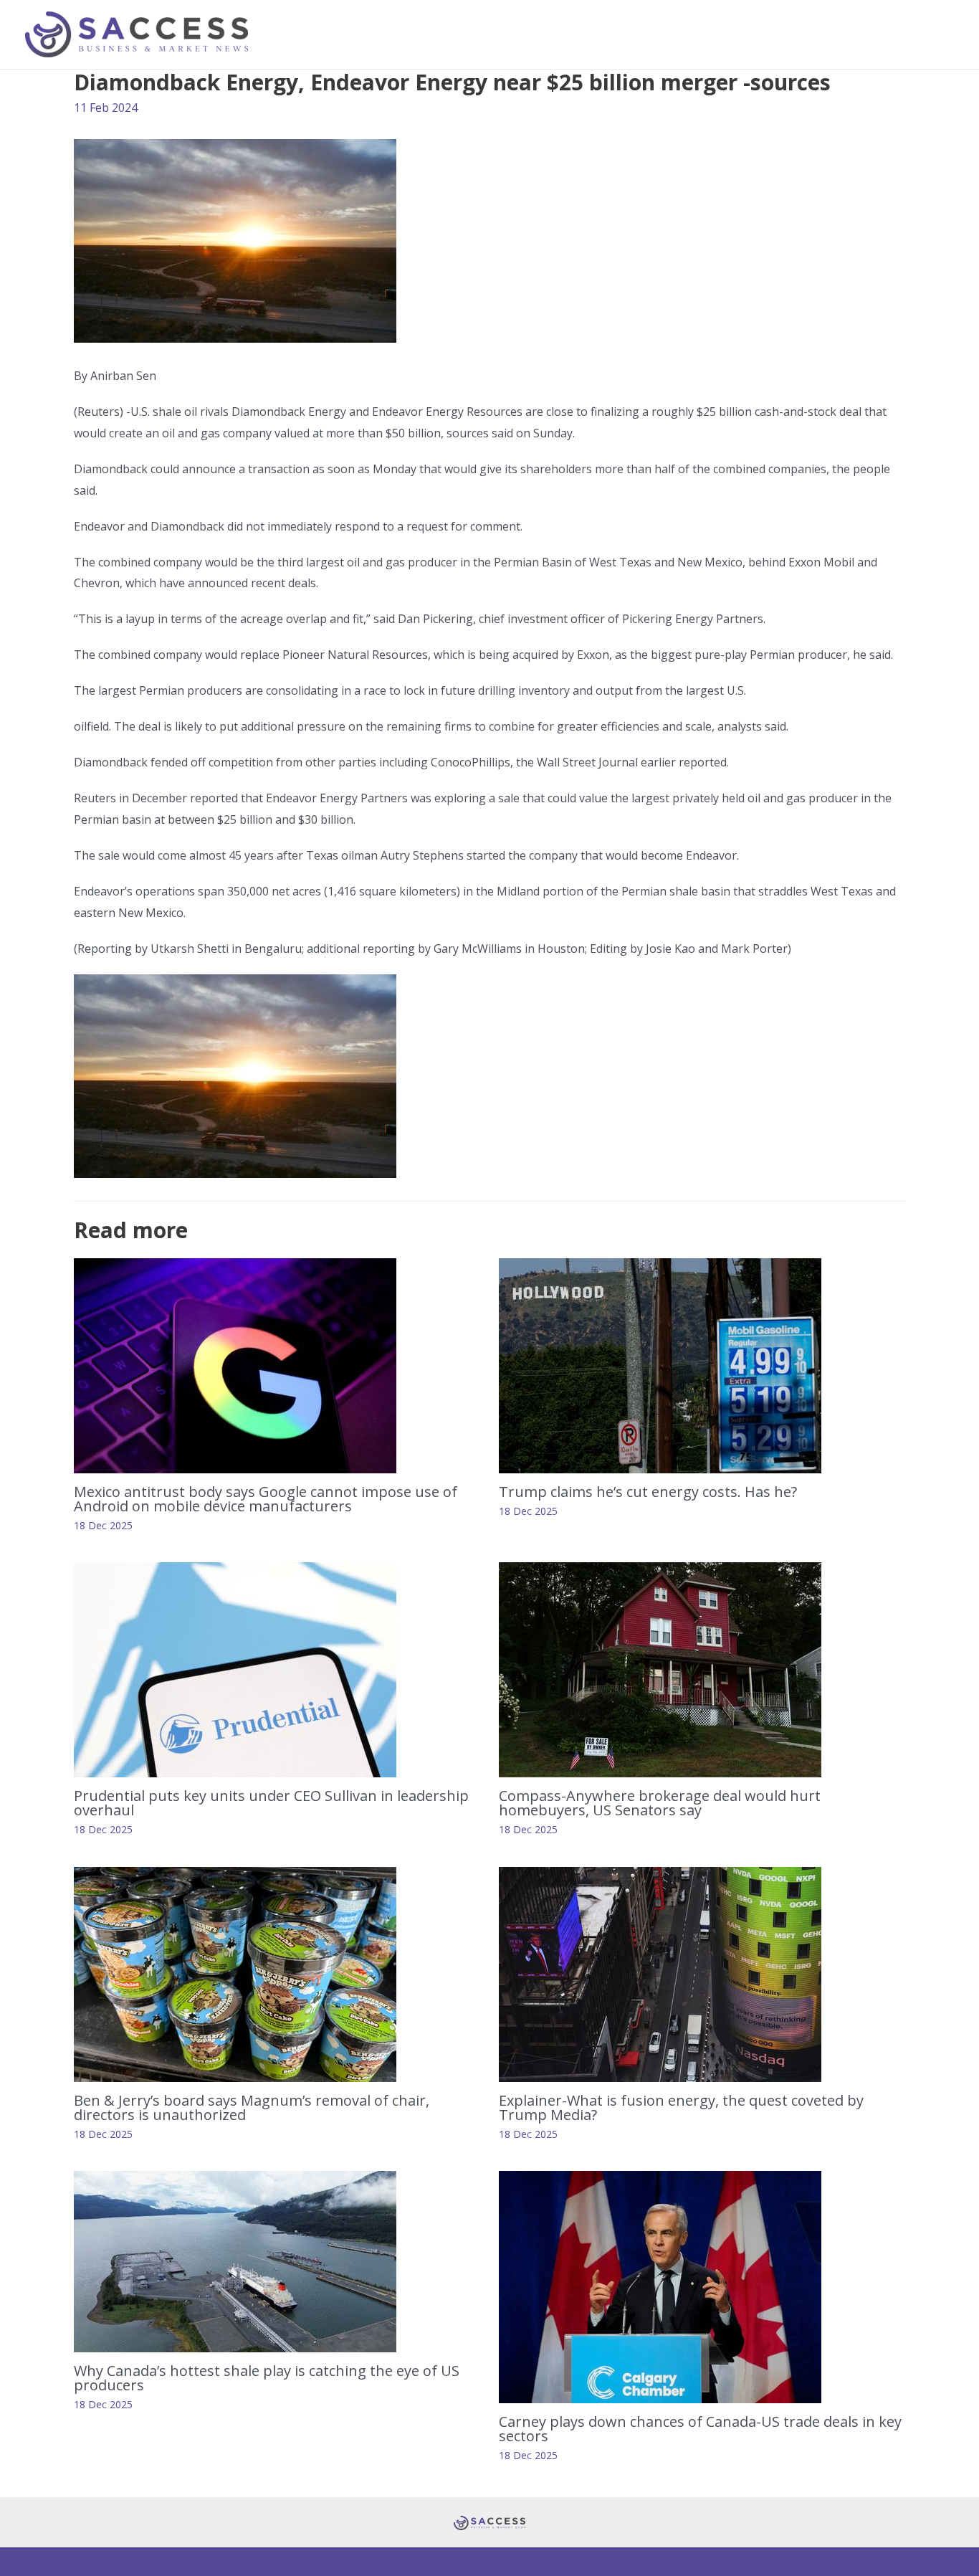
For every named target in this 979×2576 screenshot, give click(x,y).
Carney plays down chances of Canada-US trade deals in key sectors (700, 2429)
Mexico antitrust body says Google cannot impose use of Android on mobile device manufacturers (266, 1499)
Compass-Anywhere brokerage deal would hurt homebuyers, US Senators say (660, 1803)
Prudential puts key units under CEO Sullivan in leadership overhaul (271, 1803)
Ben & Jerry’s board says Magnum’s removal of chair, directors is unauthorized (252, 2107)
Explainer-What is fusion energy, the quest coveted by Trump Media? (681, 2107)
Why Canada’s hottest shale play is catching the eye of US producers (267, 2378)
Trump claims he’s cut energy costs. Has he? (648, 1492)
